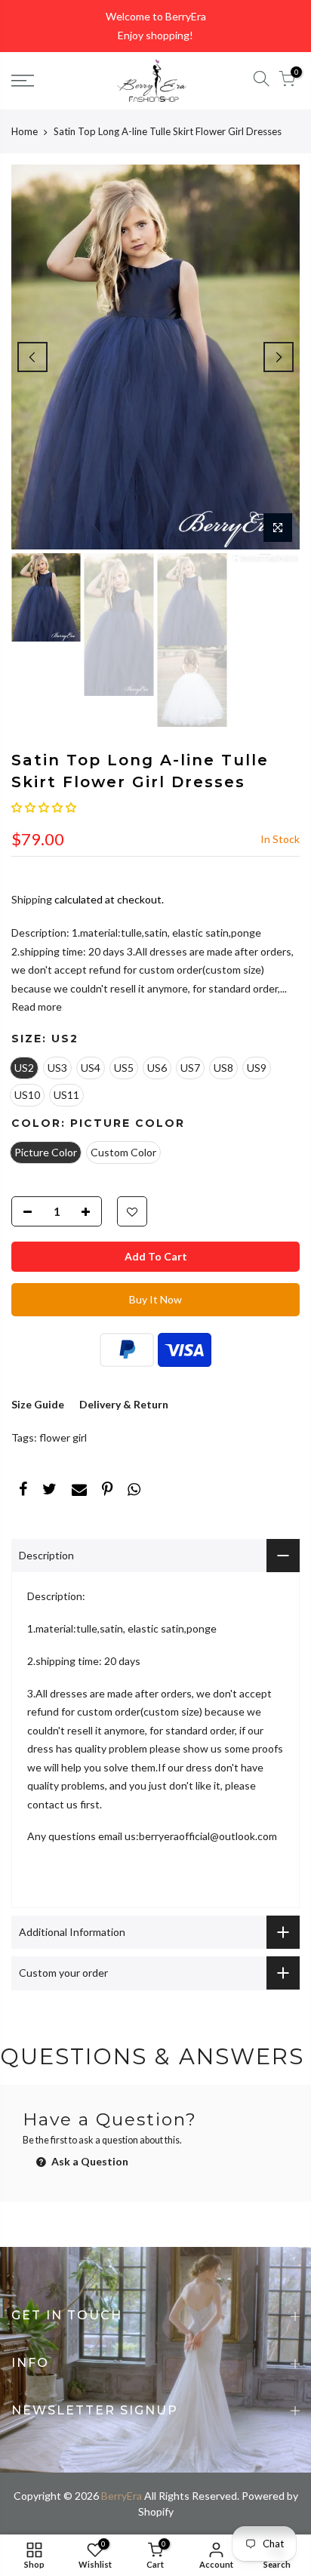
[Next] (279, 357)
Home (25, 131)
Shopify (156, 2511)
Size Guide (38, 1404)
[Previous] (32, 357)
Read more (37, 1006)
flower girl (63, 1437)
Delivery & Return (124, 1404)
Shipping (32, 899)
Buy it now (155, 1299)
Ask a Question (89, 2161)
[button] (44, 807)
